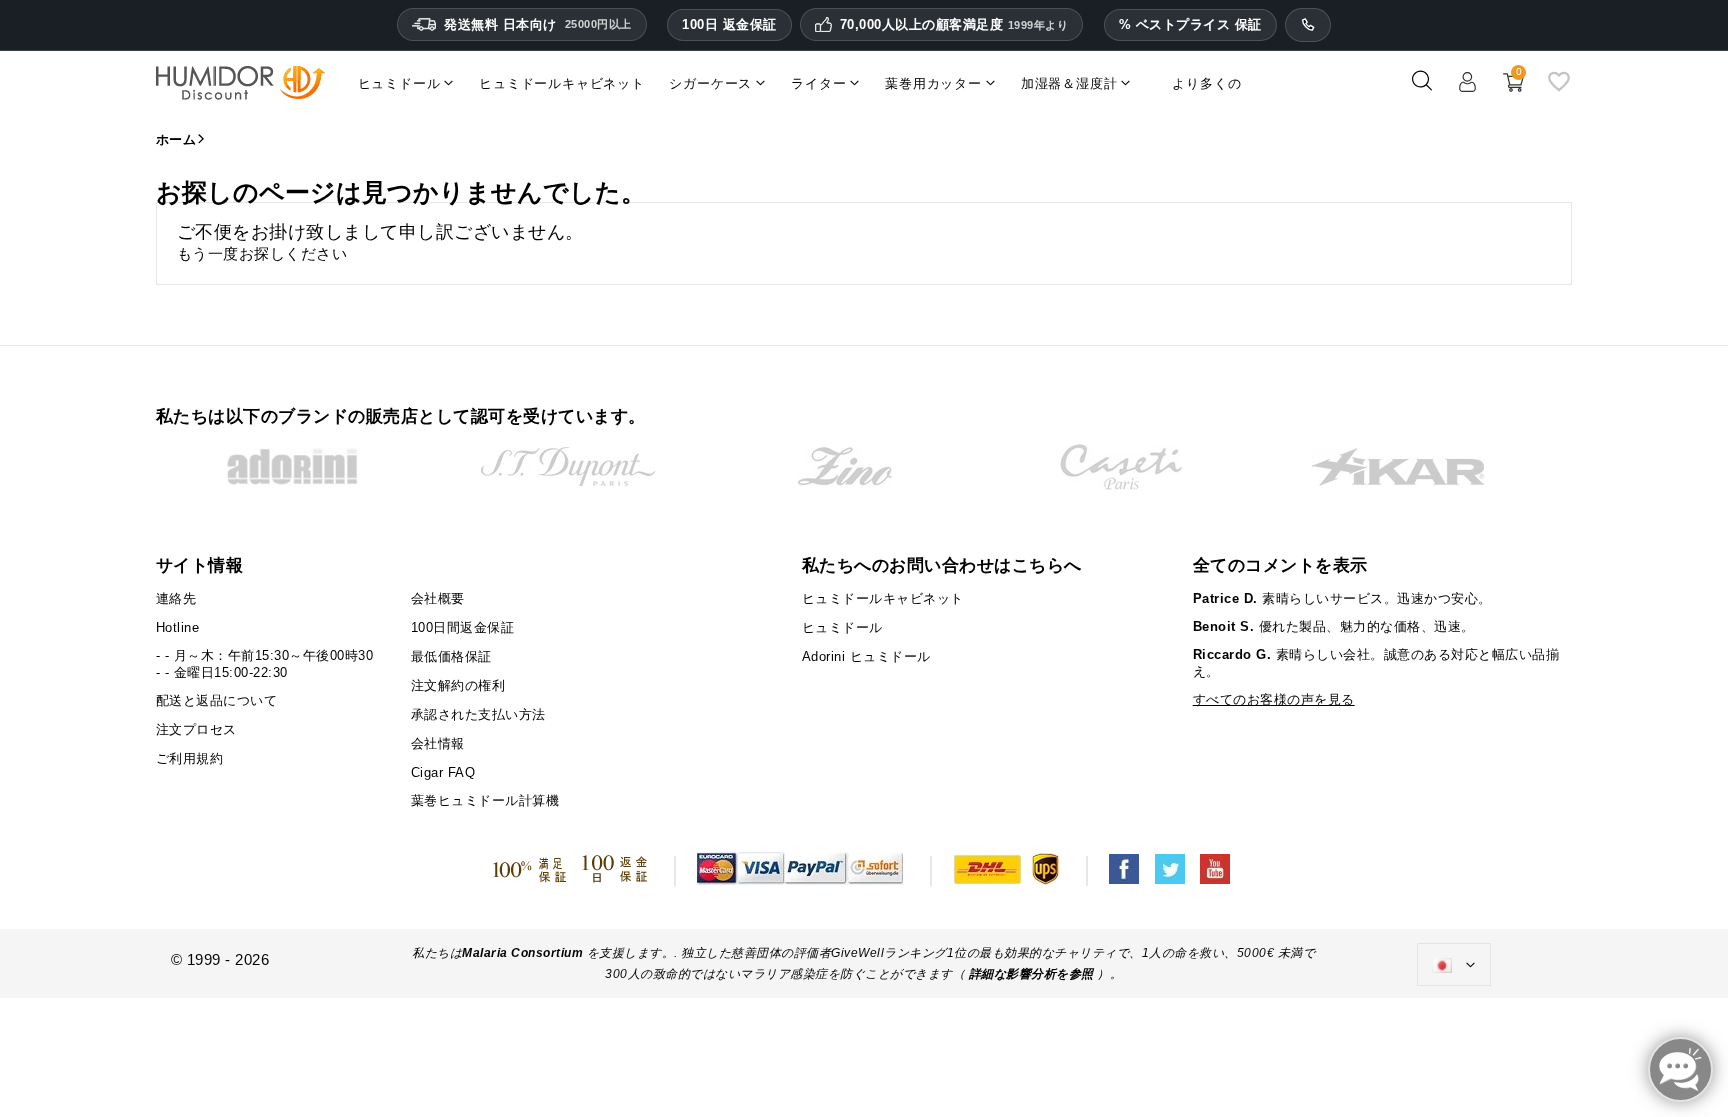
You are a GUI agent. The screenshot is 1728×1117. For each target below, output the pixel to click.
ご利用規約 (190, 758)
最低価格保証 (451, 656)
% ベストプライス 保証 (1190, 24)
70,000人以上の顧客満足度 (954, 25)
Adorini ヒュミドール (866, 656)
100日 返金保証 (729, 24)
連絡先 (176, 598)
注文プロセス (196, 729)
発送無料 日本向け (538, 24)
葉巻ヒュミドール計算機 (485, 800)
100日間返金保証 (463, 627)
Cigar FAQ (443, 772)
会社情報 (438, 743)
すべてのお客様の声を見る (1274, 699)
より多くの (1206, 83)
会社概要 (438, 598)
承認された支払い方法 (478, 714)
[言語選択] (1454, 965)
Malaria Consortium (522, 953)
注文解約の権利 (458, 685)
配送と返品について (217, 700)
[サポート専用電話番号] (1308, 25)
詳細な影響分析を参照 (1031, 974)
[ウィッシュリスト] (1559, 88)
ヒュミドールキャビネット (883, 598)
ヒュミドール (842, 627)
